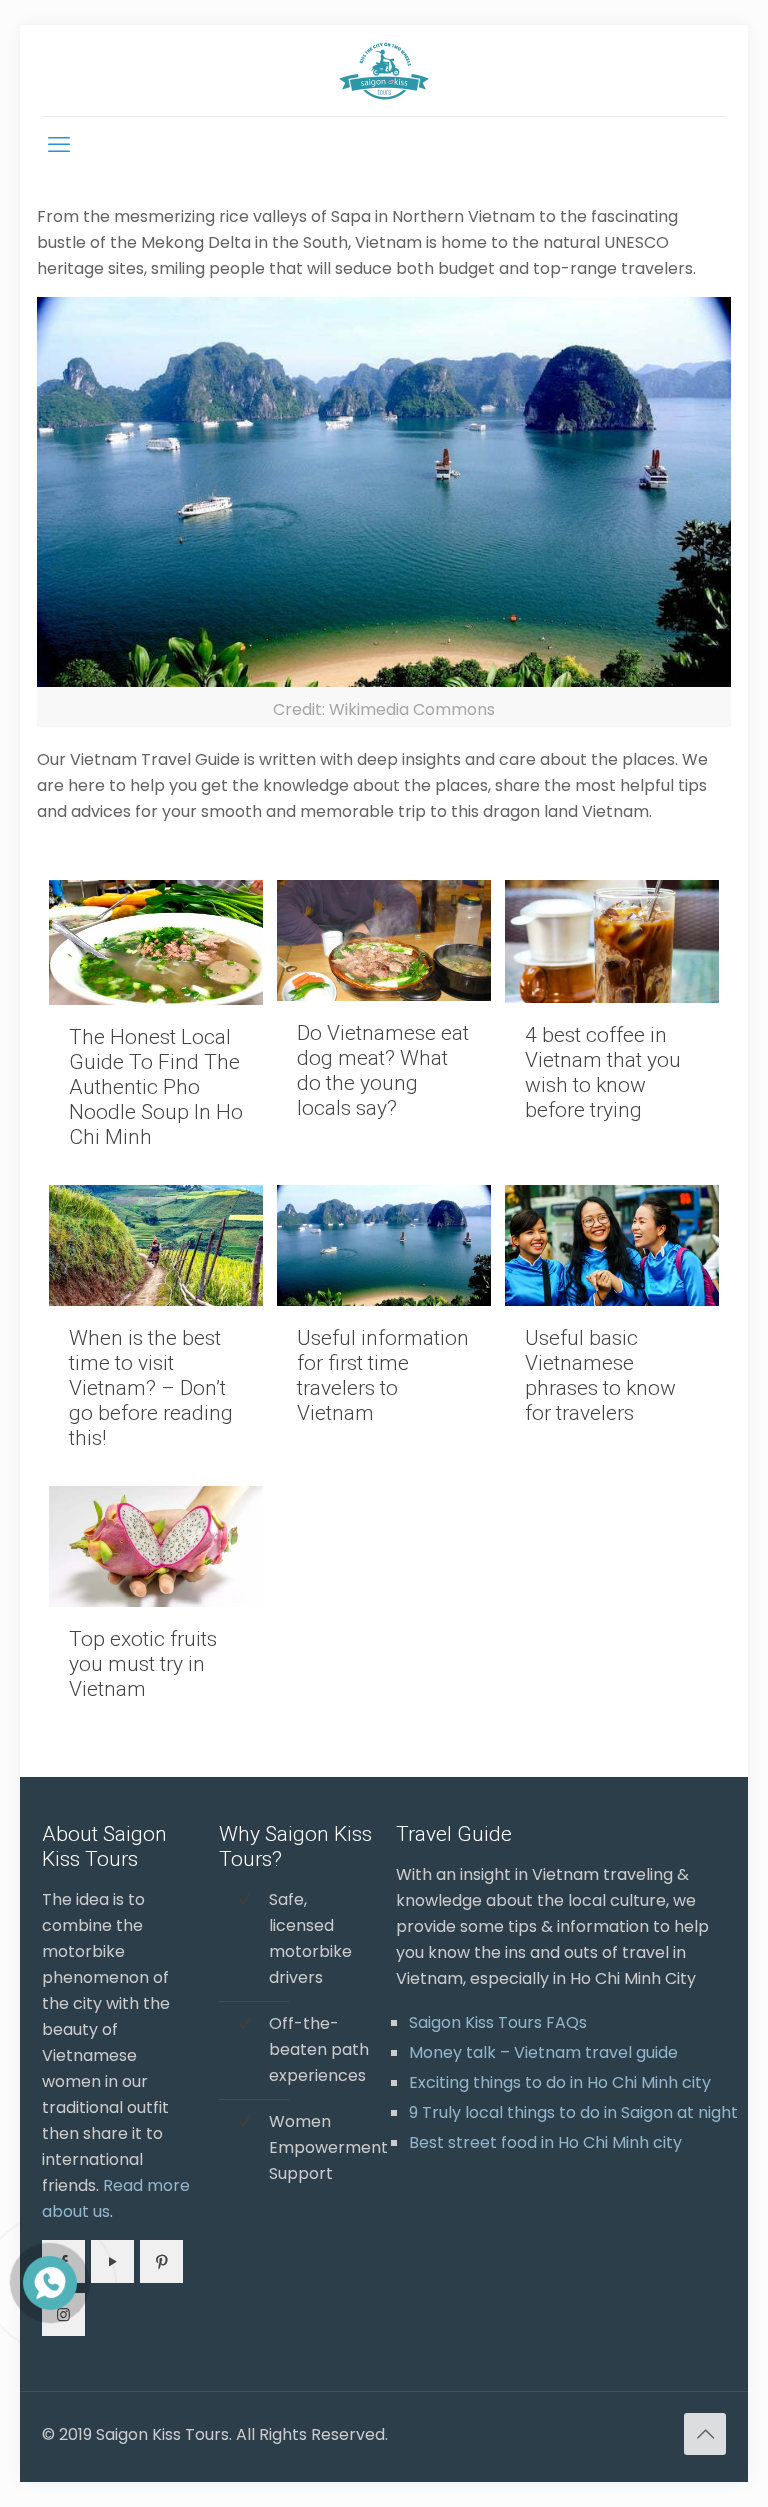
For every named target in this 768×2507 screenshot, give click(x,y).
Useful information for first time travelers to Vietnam (383, 1375)
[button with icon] (112, 2261)
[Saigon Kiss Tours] (384, 70)
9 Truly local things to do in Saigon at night (573, 2112)
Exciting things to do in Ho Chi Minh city (560, 2082)
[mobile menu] (59, 145)
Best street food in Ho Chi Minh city (545, 2142)
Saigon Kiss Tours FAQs (498, 2022)
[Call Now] (48, 2281)
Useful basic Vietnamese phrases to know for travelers (600, 1375)
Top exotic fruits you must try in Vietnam (143, 1664)
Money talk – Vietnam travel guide (543, 2052)
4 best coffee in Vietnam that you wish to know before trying (603, 1072)
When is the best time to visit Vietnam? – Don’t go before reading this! (151, 1388)
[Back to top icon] (705, 2434)
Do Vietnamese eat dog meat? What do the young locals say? (383, 1070)
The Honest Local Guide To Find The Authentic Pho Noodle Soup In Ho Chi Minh (156, 1087)
